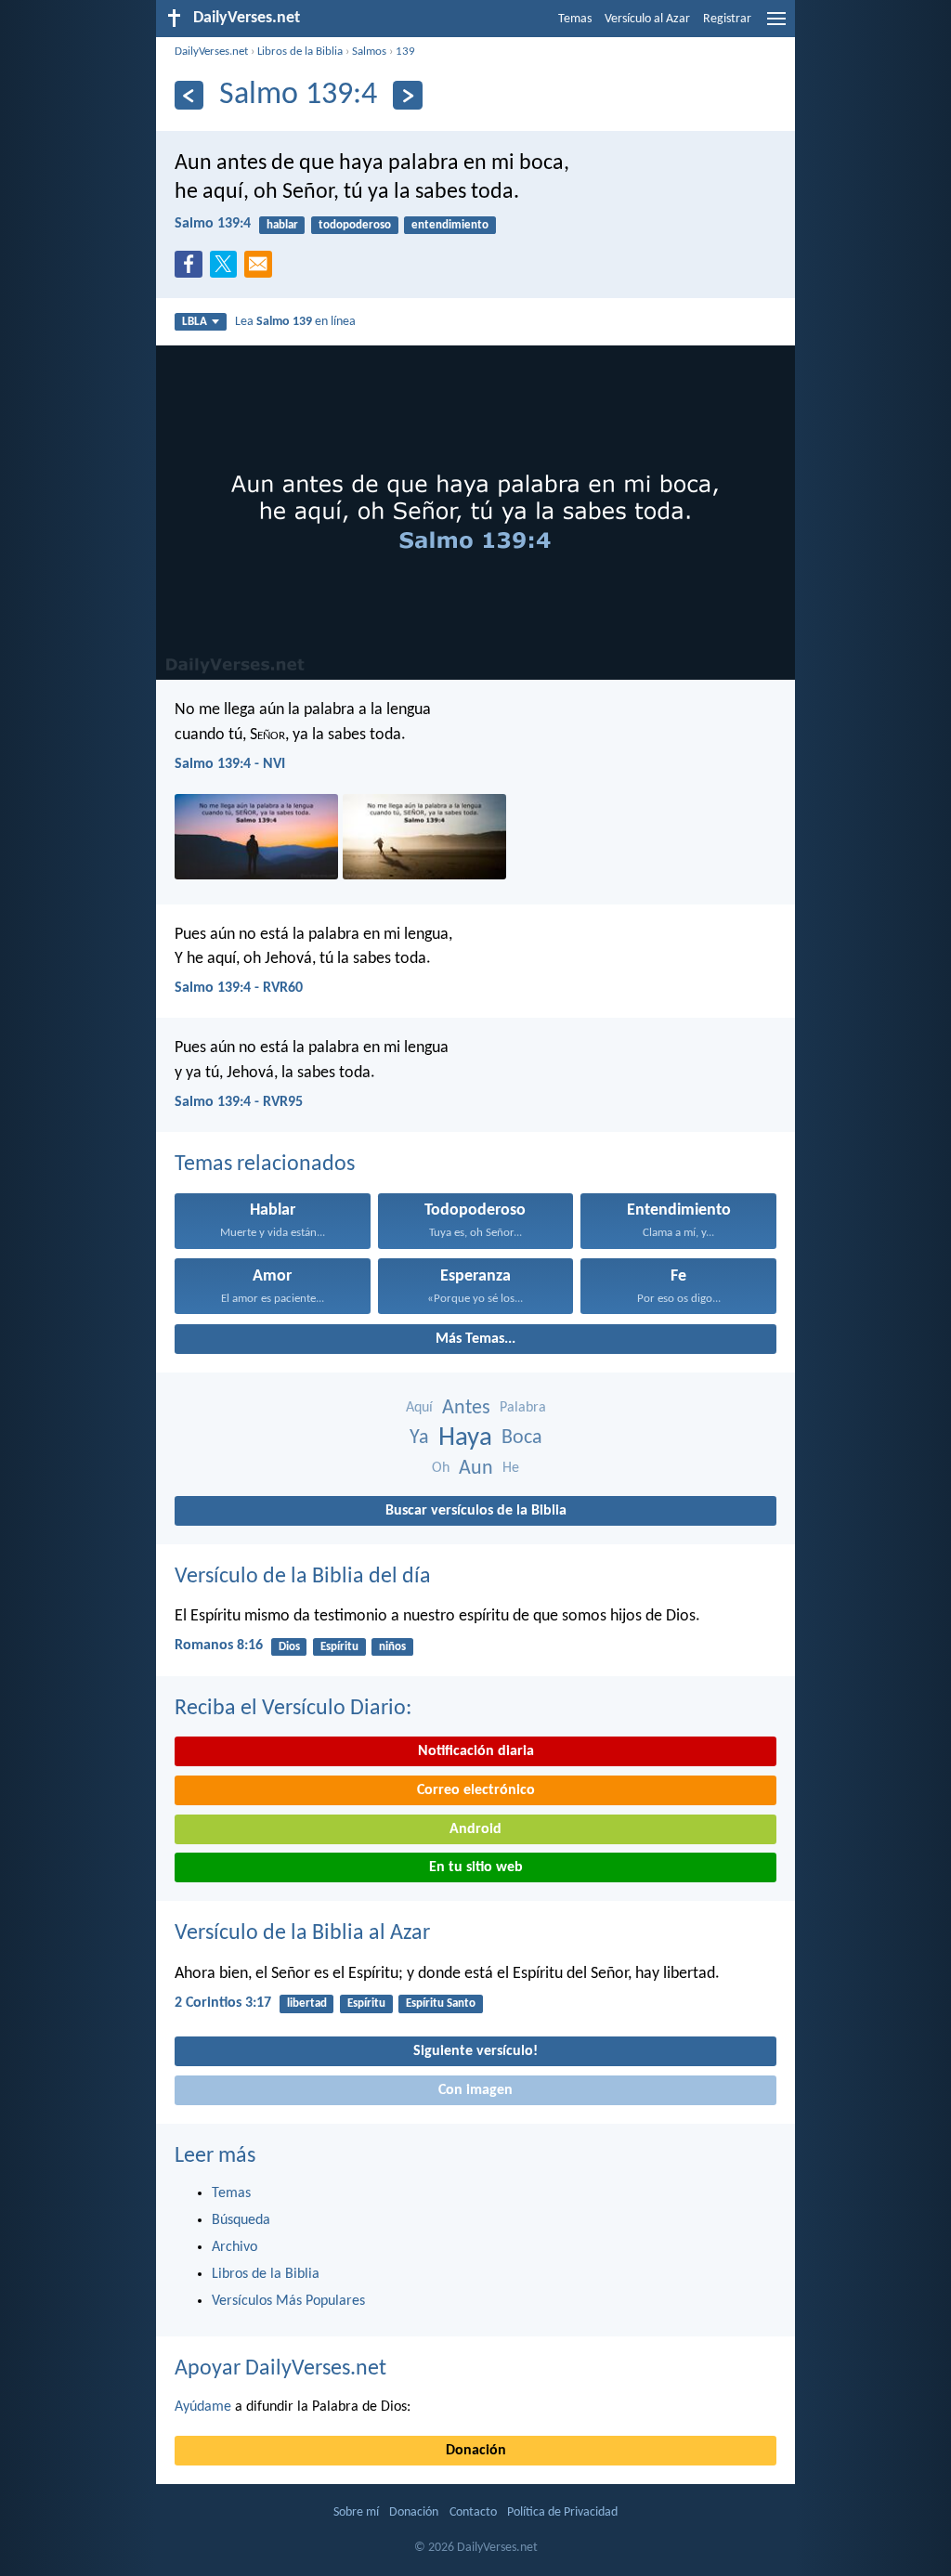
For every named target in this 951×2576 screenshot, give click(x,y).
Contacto (473, 2512)
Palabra (523, 1408)
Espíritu (339, 1647)
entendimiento (450, 225)
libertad (307, 2004)
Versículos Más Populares (288, 2301)
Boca (522, 1438)
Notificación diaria (476, 1751)
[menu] (776, 26)
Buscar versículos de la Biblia (476, 1511)
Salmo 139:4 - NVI (230, 764)
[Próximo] (407, 95)
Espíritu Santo (441, 2004)
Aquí (419, 1408)
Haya (465, 1438)
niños (392, 1647)
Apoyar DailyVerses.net (280, 2369)
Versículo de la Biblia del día (303, 1577)
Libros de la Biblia (300, 52)
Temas (575, 19)
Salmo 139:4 (213, 224)
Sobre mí (356, 2512)
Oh (441, 1468)
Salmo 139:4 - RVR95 (239, 1102)
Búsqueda (241, 2220)
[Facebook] (192, 269)
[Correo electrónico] (262, 269)
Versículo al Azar (647, 19)
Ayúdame (203, 2407)
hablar (282, 225)
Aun (476, 1469)
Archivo (234, 2247)
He (511, 1468)
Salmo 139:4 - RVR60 (239, 988)
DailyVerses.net (211, 52)
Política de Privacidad (562, 2512)
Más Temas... (475, 1339)
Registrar (727, 19)
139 (405, 52)
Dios (289, 1647)
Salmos (369, 52)
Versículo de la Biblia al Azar (302, 1933)
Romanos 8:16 (219, 1646)
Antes (466, 1408)
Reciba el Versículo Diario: (293, 1709)
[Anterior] (189, 95)
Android (475, 1829)
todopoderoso (355, 225)
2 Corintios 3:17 (223, 2003)
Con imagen (475, 2090)
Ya (419, 1438)
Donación (476, 2451)
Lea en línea (295, 322)
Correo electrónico (476, 1790)
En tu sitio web (476, 1867)
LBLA (195, 322)
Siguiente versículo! (475, 2051)
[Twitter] (228, 269)
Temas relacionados (265, 1164)
